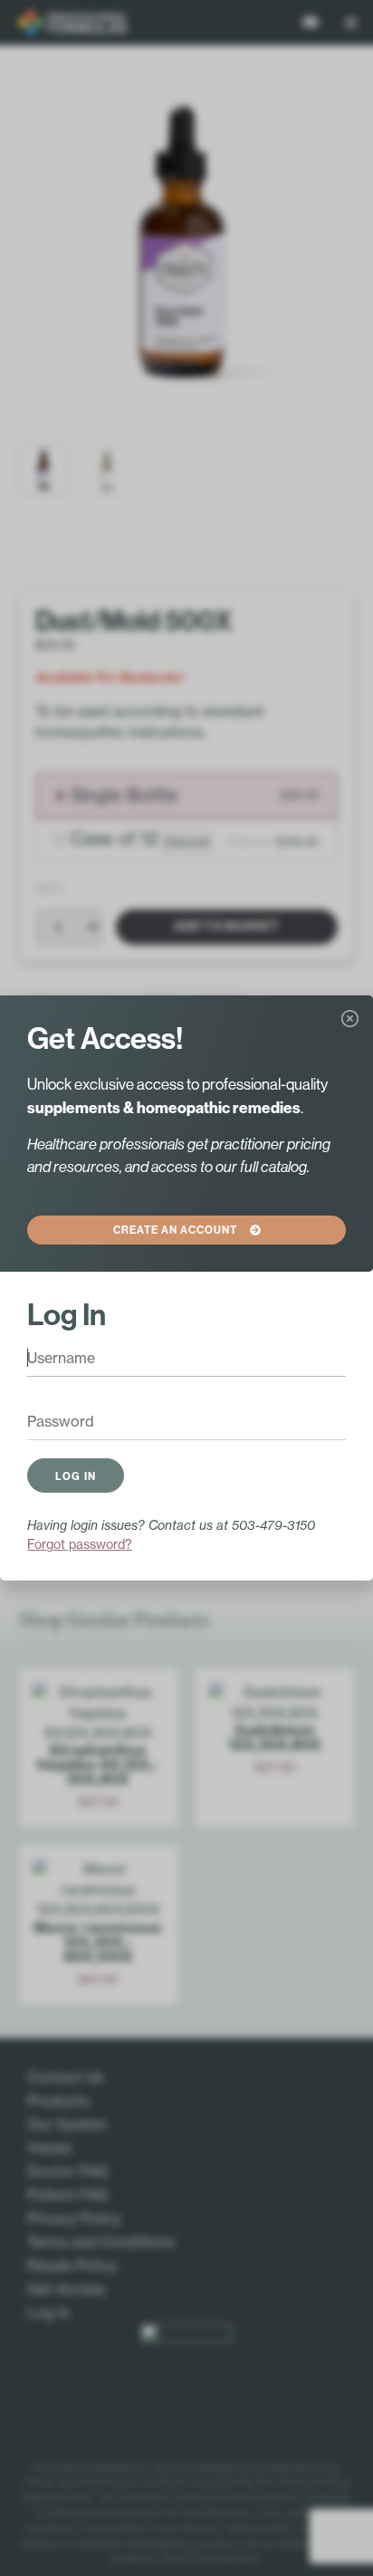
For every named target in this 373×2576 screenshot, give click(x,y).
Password (50, 1423)
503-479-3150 (273, 1525)
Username (51, 1360)
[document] (186, 1288)
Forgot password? (80, 1544)
